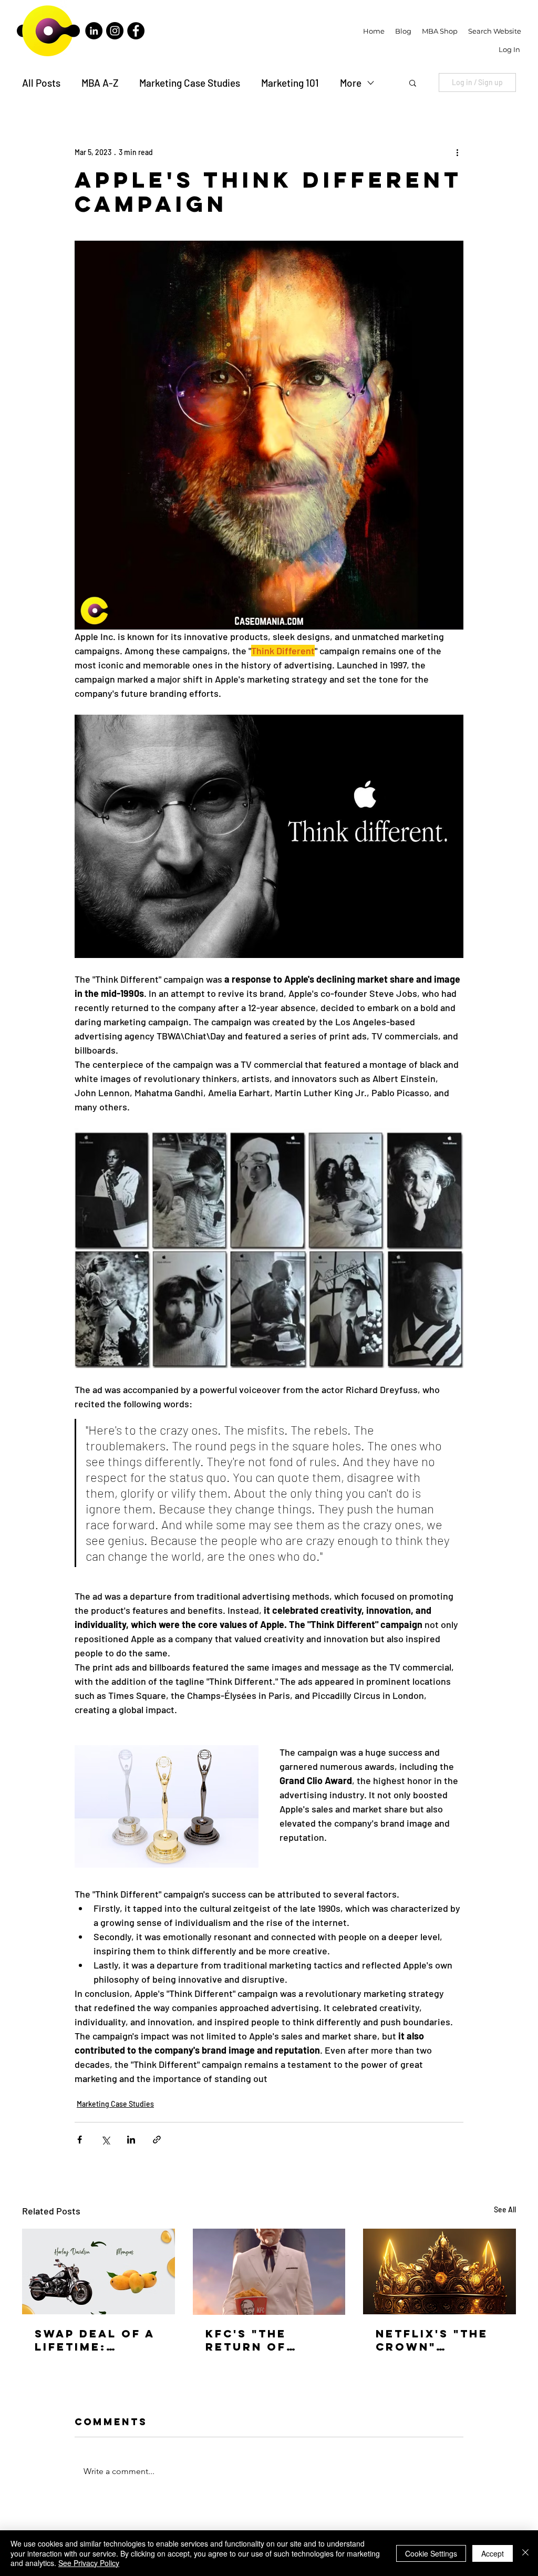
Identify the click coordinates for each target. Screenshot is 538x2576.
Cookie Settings (431, 2553)
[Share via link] (157, 2140)
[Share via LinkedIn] (131, 2140)
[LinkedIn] (94, 31)
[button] (413, 83)
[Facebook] (136, 31)
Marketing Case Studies (190, 83)
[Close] (525, 2553)
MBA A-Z (100, 83)
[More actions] (457, 152)
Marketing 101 (290, 83)
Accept (493, 2553)
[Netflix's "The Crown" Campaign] (439, 2271)
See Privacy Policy (89, 2563)
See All (505, 2209)
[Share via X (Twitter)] (105, 2140)
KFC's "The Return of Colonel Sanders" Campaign (246, 2340)
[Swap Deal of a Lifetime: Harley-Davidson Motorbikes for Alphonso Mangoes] (99, 2271)
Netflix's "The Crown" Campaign (432, 2340)
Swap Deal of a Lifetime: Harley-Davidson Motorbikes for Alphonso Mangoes (95, 2340)
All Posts (41, 83)
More (351, 83)
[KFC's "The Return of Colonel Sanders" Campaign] (269, 2272)
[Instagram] (115, 31)
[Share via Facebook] (80, 2140)
